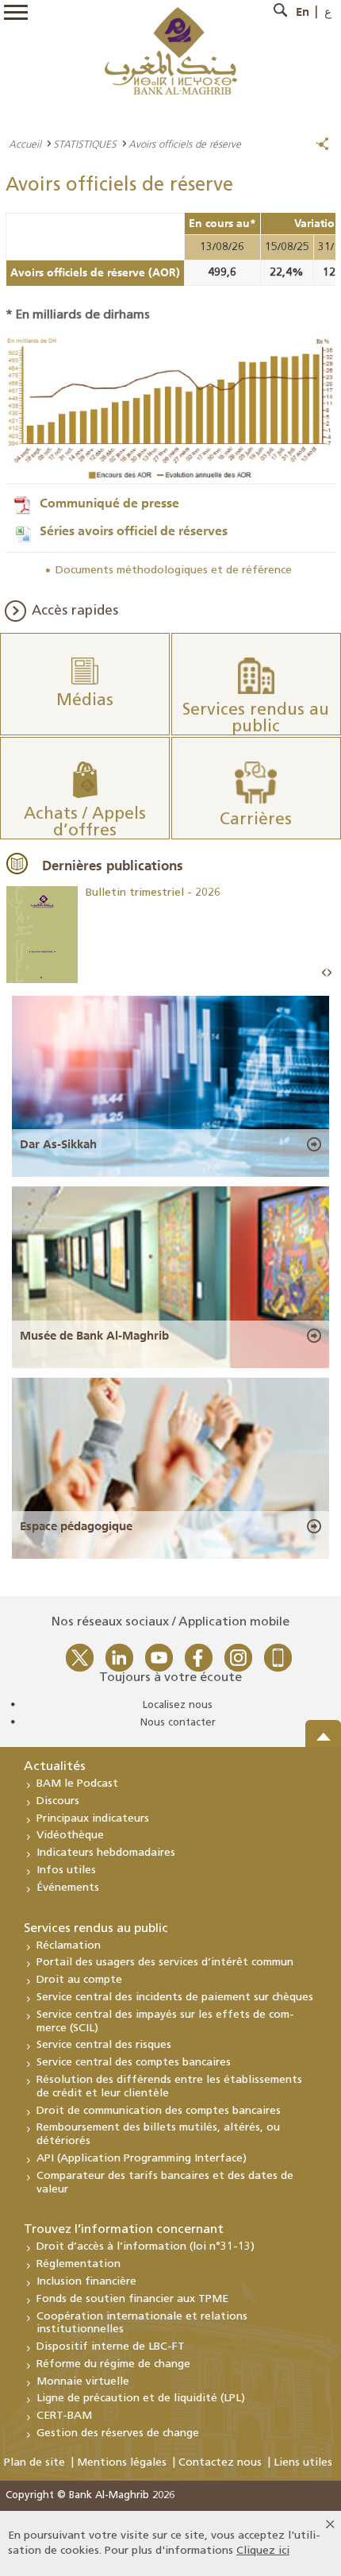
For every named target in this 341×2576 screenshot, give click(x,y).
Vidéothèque (70, 1836)
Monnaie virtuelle (83, 2382)
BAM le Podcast (77, 1784)
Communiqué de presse (109, 503)
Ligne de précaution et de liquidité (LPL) (141, 2399)
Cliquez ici (263, 2551)
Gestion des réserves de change (118, 2433)
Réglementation (79, 2264)
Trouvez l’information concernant (124, 2230)
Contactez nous (220, 2463)
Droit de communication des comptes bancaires (159, 2111)
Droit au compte (79, 1980)
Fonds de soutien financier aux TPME (132, 2299)
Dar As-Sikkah (58, 1144)
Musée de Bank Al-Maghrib (94, 1336)
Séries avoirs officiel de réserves (134, 530)
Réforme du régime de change (113, 2364)
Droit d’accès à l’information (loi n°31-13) (146, 2247)
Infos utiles (66, 1870)
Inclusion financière (86, 2282)
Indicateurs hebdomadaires (106, 1853)
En (303, 12)
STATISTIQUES (85, 144)
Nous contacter (178, 1723)
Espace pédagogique (76, 1526)
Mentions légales (122, 2463)
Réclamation (69, 1946)
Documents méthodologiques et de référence (174, 571)
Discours (58, 1801)
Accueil (25, 144)
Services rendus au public (96, 1929)
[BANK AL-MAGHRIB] (171, 50)
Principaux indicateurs (93, 1819)
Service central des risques (104, 2045)
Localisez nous (178, 1705)
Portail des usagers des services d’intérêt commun (165, 1963)
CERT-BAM (64, 2416)
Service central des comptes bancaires (134, 2063)
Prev (324, 973)
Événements (68, 1888)
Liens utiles (303, 2463)
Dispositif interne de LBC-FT (111, 2347)
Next (329, 973)
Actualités (55, 1767)
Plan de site (34, 2463)
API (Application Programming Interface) (142, 2159)
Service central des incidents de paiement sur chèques (175, 1998)
